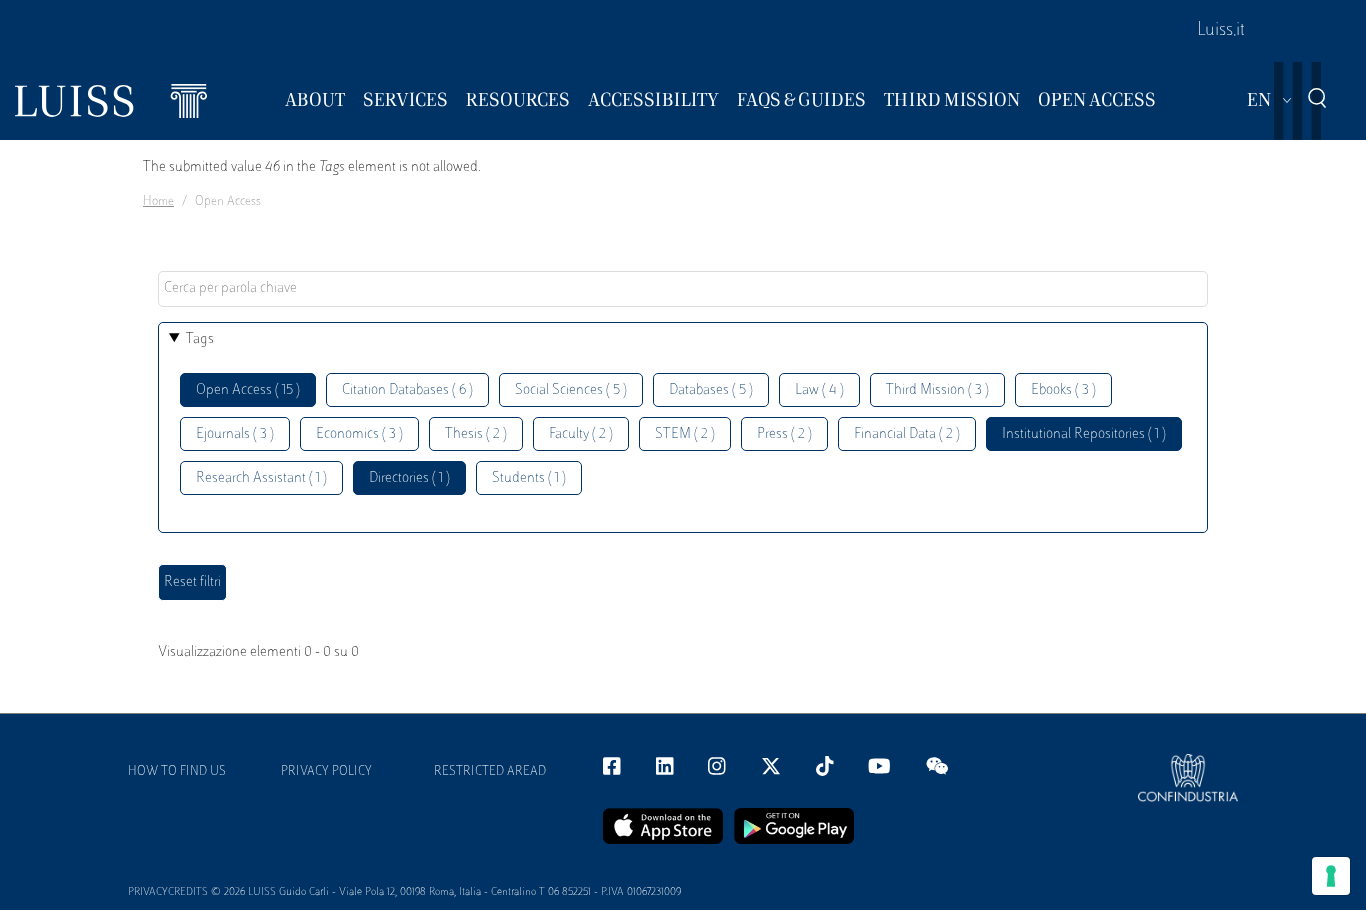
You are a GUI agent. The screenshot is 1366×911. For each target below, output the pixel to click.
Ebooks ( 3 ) (1063, 390)
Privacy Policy (326, 772)
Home (158, 202)
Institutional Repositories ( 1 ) (1084, 434)
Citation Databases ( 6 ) (407, 390)
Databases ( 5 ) (711, 390)
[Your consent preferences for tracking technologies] (1331, 876)
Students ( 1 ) (529, 478)
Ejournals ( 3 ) (235, 434)
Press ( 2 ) (784, 434)
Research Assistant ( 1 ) (261, 478)
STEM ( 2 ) (685, 434)
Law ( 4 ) (819, 390)
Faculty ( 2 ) (581, 434)
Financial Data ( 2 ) (907, 434)
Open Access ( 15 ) (248, 390)
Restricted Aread (490, 772)
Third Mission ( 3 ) (937, 390)
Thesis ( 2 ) (476, 434)
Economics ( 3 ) (359, 434)
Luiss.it (1221, 31)
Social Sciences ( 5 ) (571, 390)
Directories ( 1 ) (409, 478)
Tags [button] (200, 339)
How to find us (177, 772)
